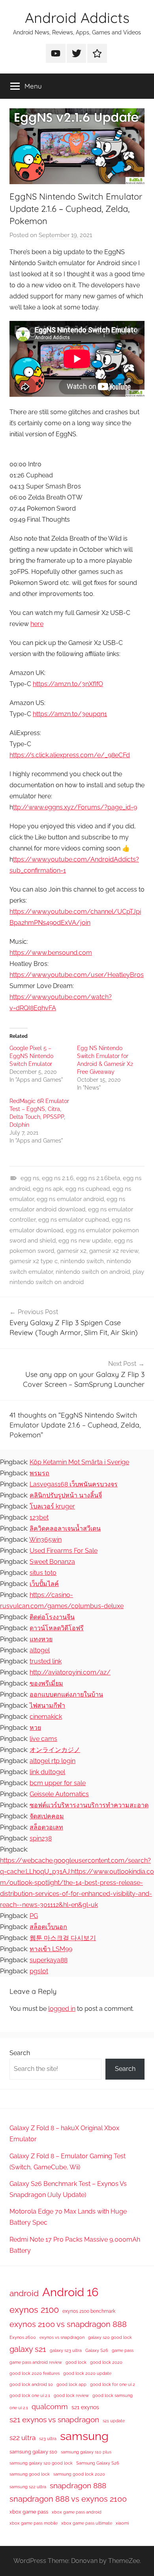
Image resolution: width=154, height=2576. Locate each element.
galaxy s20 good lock (110, 2337)
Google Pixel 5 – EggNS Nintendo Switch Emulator (31, 1056)
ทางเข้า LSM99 (51, 1949)
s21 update (114, 2421)
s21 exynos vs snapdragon (54, 2419)
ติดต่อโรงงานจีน (52, 1617)
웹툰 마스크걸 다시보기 (63, 1938)
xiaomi (122, 2523)
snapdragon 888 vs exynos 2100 (68, 2499)
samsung (84, 2436)
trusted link (46, 1661)
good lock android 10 (31, 2384)
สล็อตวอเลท (46, 1827)
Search (20, 2053)
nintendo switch (82, 1261)
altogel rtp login (53, 1761)
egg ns (30, 1178)
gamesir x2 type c (34, 1261)
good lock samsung (113, 2395)
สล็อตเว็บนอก (48, 1927)
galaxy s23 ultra (66, 2350)
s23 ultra (48, 2438)
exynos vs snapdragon (62, 2337)
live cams (43, 1739)
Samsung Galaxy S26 (98, 2463)
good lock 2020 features (35, 2373)
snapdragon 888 (78, 2485)
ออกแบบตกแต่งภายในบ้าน (66, 1694)
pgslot (39, 1971)
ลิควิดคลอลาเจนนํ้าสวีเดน (65, 1528)
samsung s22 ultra (28, 2487)
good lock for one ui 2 (113, 2384)
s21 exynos (85, 2407)
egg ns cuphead (88, 1189)
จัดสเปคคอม (47, 1816)
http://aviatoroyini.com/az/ (70, 1672)
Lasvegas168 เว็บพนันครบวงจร (74, 1484)
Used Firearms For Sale (64, 1551)
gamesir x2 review (114, 1251)
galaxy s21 (28, 2349)
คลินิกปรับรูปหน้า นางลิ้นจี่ (66, 1495)
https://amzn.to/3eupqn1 (70, 714)
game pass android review (36, 2362)
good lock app (71, 2384)
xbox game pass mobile (34, 2523)
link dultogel (47, 1772)
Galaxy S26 (97, 2350)
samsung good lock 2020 (79, 2474)
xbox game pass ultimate (87, 2523)
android (24, 2293)
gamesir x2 (72, 1251)
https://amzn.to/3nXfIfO (68, 684)
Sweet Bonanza (52, 1562)
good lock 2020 (106, 2362)
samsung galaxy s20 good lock (41, 2463)
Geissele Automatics (59, 1794)
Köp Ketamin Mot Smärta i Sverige (79, 1462)
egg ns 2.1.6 (58, 1178)
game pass (123, 2350)
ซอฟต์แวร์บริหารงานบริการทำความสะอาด (89, 1805)
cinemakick (46, 1717)
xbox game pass (29, 2512)
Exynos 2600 (23, 2337)
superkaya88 (49, 1960)
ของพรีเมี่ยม (46, 1683)
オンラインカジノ (55, 1750)
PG (34, 1916)
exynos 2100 (34, 2310)
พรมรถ (39, 1473)
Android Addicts (77, 18)
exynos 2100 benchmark (89, 2311)
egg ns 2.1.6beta (98, 1178)
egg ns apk (48, 1189)
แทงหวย (41, 1639)
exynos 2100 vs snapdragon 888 (68, 2324)
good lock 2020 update (87, 2373)
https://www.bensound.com (51, 953)
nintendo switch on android (93, 1272)
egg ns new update (85, 1241)
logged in (62, 2009)
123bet (39, 1517)
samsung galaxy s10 (33, 2452)
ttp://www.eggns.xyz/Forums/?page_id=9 (75, 807)
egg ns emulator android (70, 1199)
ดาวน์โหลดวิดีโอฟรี (57, 1628)
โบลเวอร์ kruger (52, 1506)
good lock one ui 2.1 (30, 2395)
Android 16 (70, 2292)
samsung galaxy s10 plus (86, 2452)
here (37, 624)
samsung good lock (30, 2474)
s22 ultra (23, 2438)
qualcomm (50, 2407)
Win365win (45, 1540)
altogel (40, 1650)
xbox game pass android (77, 2512)
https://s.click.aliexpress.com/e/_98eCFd (70, 755)
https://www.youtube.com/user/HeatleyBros (77, 975)
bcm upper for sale (58, 1783)
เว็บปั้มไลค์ (44, 1584)
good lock (76, 2362)
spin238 (41, 1838)
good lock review (71, 2395)
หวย (35, 1728)
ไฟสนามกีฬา (47, 1706)
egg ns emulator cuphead (74, 1220)
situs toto (43, 1573)
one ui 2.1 (19, 2408)
